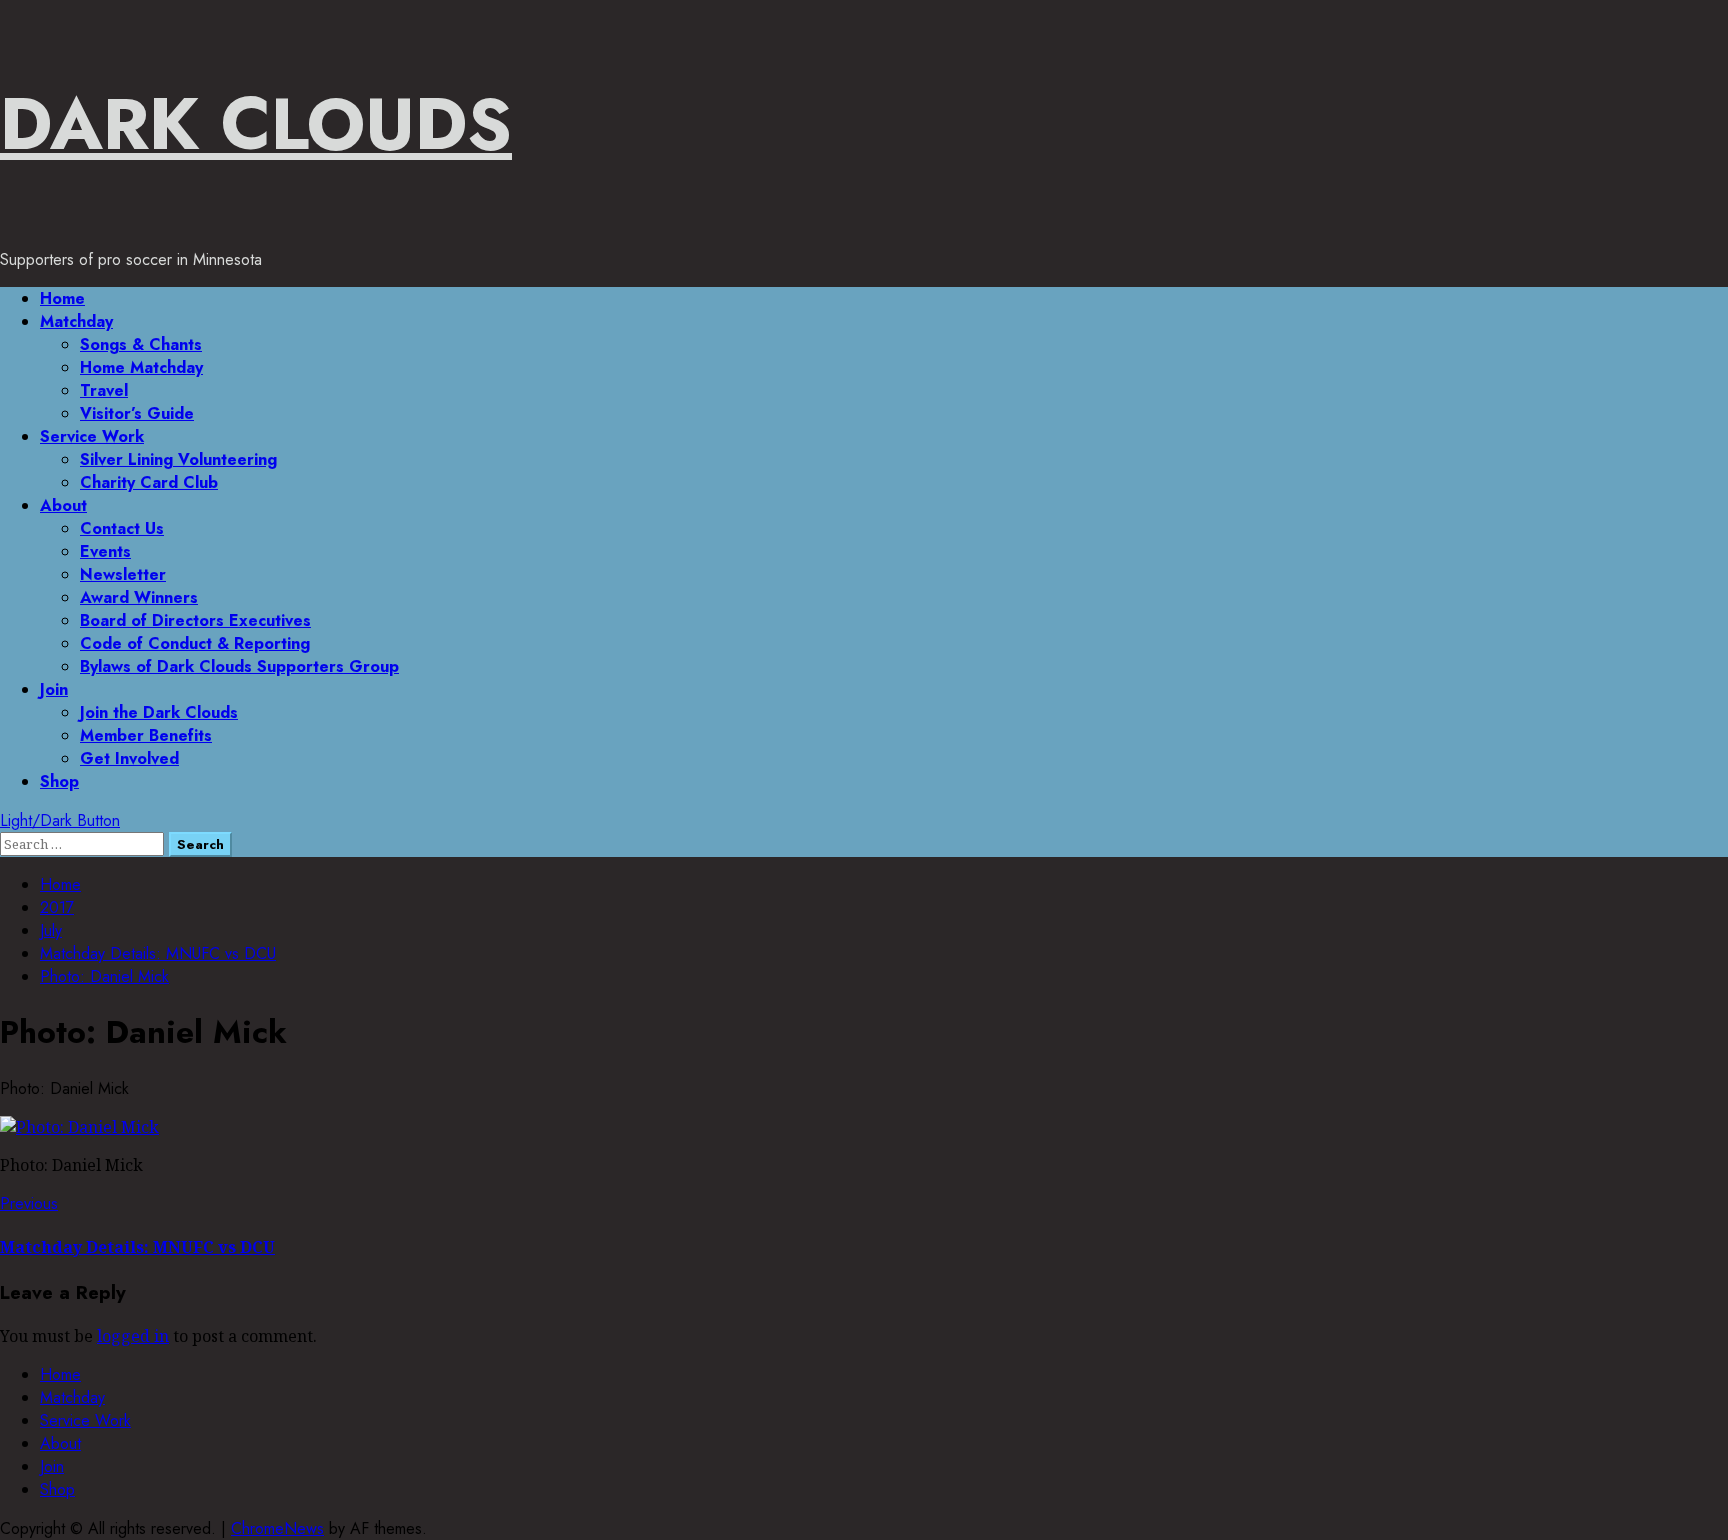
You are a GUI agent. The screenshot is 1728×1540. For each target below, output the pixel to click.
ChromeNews (277, 1528)
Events (105, 551)
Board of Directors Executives (195, 620)
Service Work (92, 436)
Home (62, 298)
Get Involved (129, 758)
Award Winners (139, 597)
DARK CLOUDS (256, 124)
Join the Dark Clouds (159, 712)
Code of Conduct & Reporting (195, 643)
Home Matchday (141, 367)
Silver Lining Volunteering (178, 459)
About (63, 505)
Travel (104, 390)
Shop (59, 781)
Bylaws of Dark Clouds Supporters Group (239, 666)
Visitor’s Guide (137, 413)
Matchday (76, 321)
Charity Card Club (149, 482)
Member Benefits (146, 735)
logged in (133, 1336)
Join (54, 689)
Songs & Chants (141, 344)
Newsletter (123, 574)
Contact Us (122, 528)
